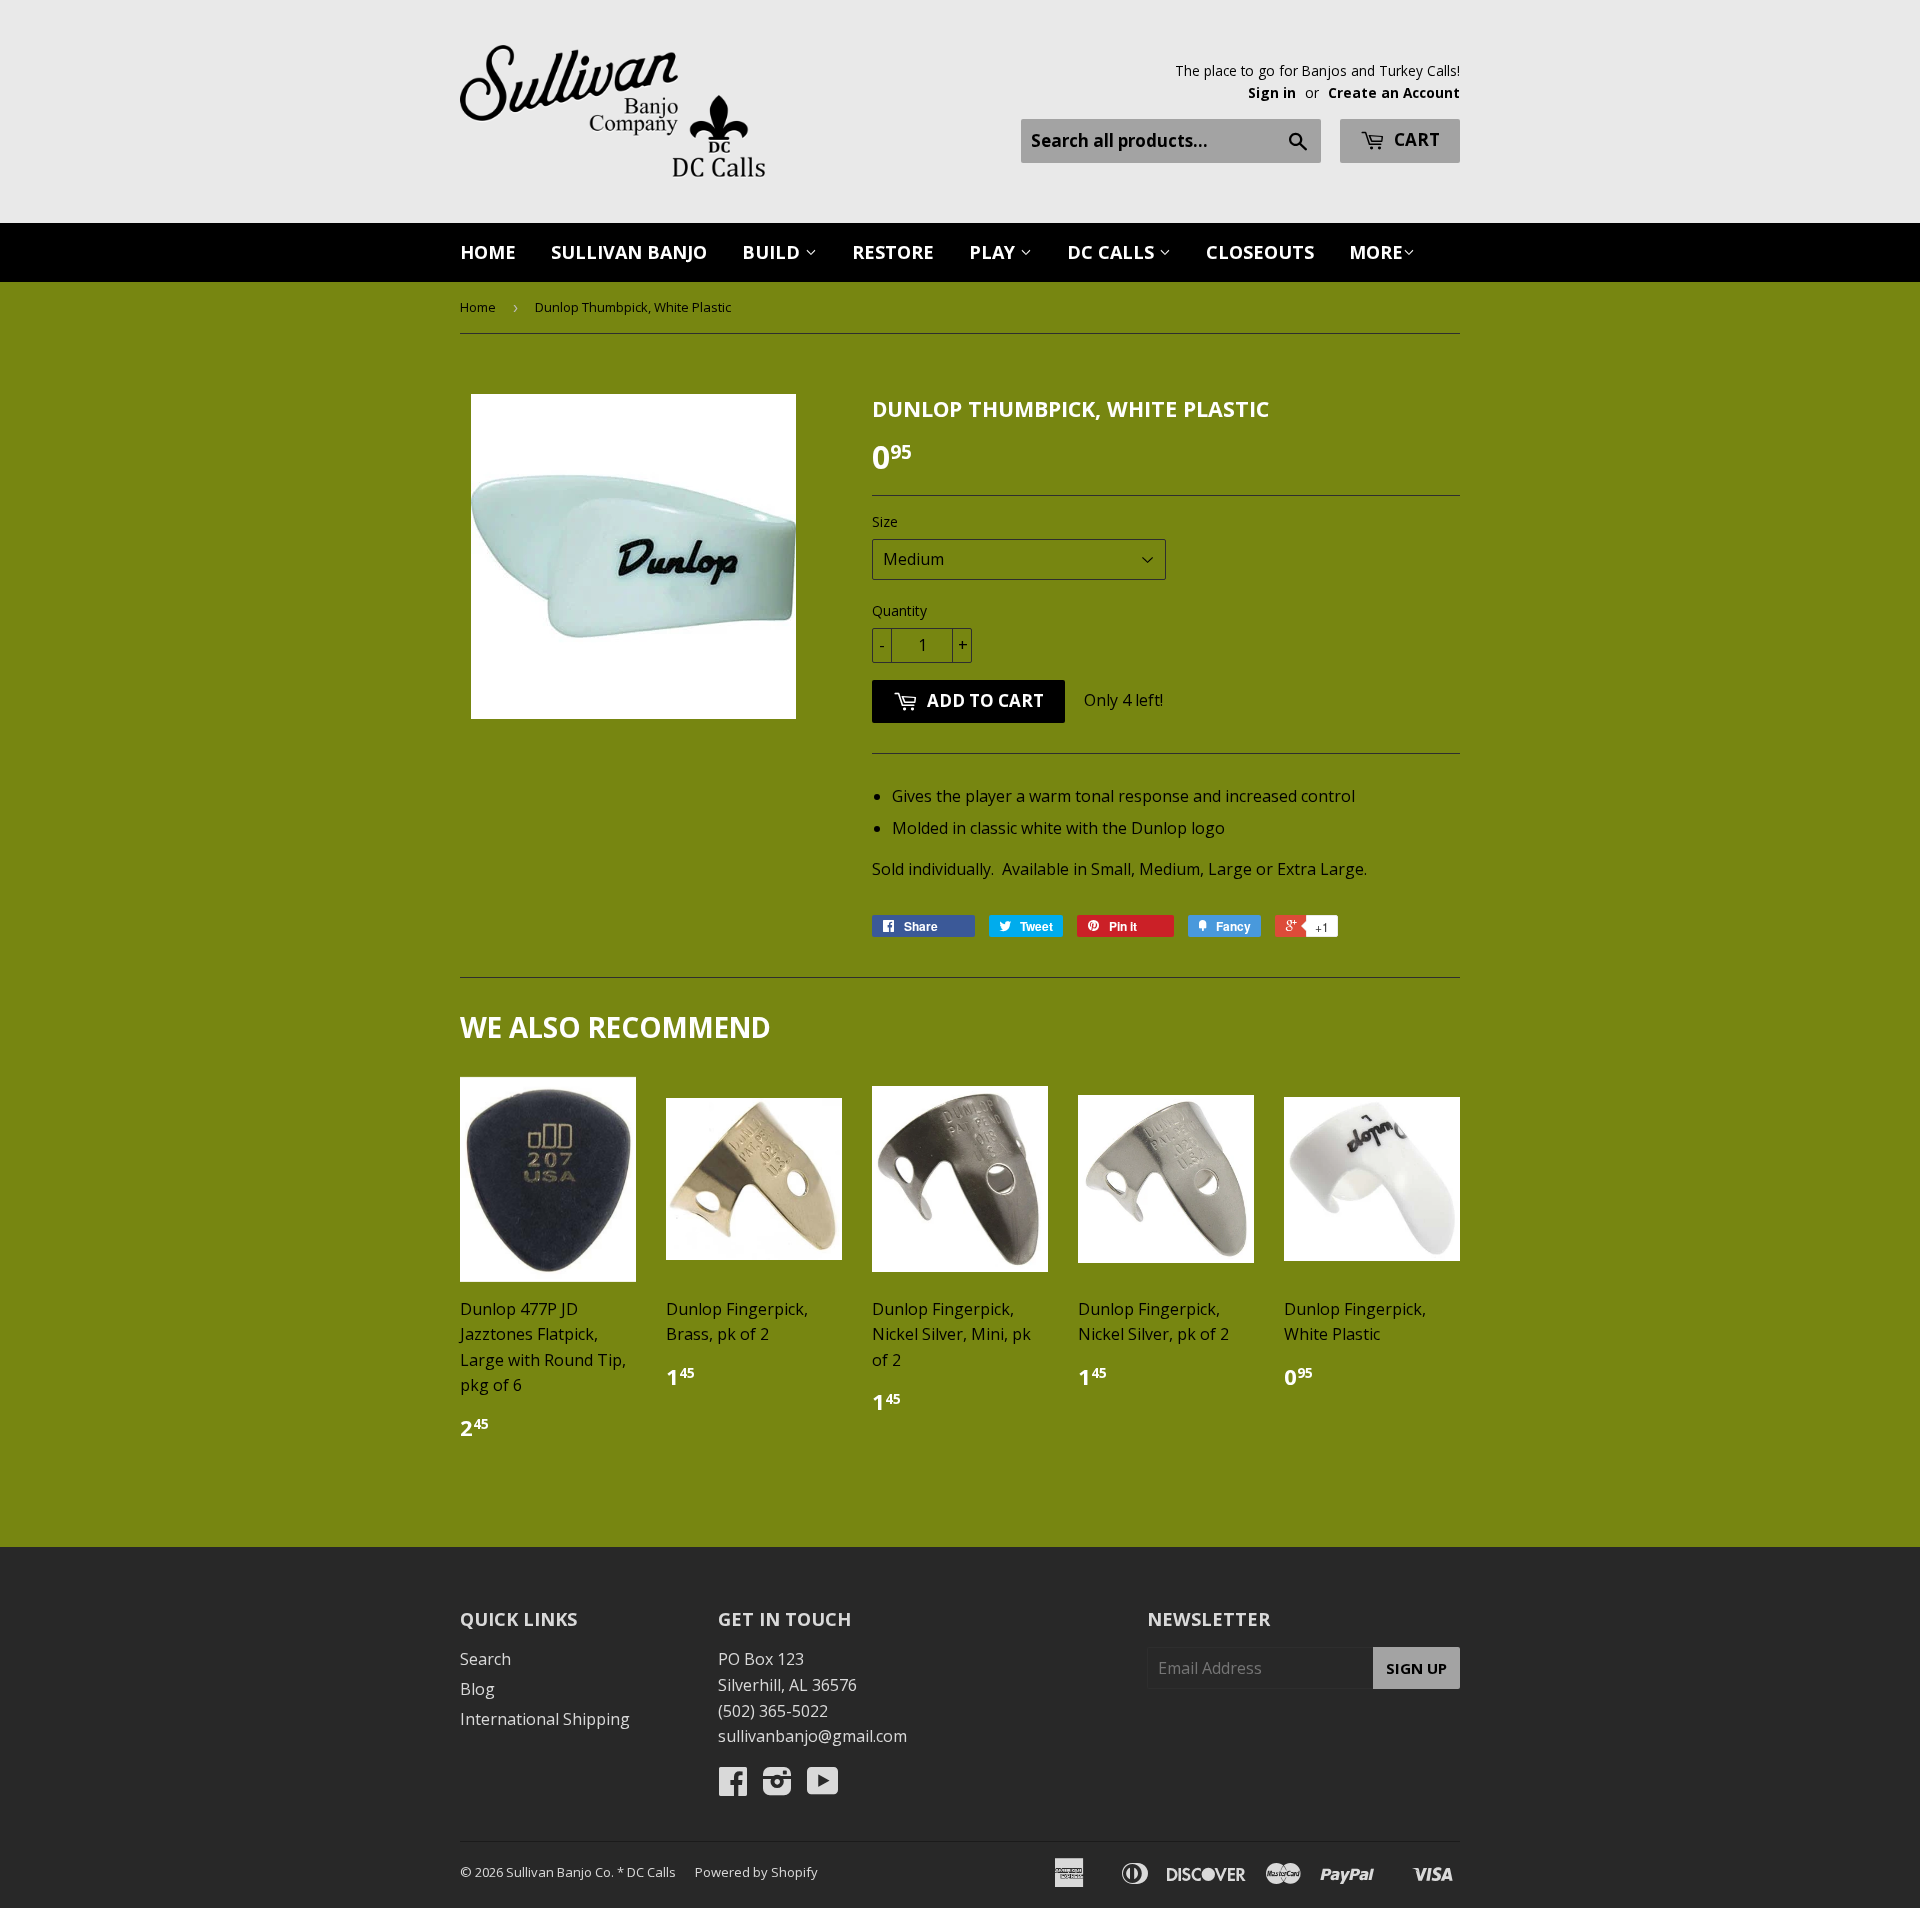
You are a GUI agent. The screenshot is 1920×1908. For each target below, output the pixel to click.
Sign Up (1416, 1668)
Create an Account (1394, 92)
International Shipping (545, 1719)
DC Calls (1113, 252)
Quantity (899, 610)
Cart (1415, 139)
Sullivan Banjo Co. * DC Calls (591, 1872)
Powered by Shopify (756, 1872)
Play (994, 252)
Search (485, 1659)
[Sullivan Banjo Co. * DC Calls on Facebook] (733, 1787)
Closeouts (1260, 252)
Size (885, 521)
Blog (477, 1689)
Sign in (1272, 92)
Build (773, 252)
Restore (893, 252)
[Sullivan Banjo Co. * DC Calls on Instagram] (777, 1787)
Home (488, 252)
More (1376, 252)
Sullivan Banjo (629, 252)
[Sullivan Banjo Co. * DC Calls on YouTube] (823, 1787)
